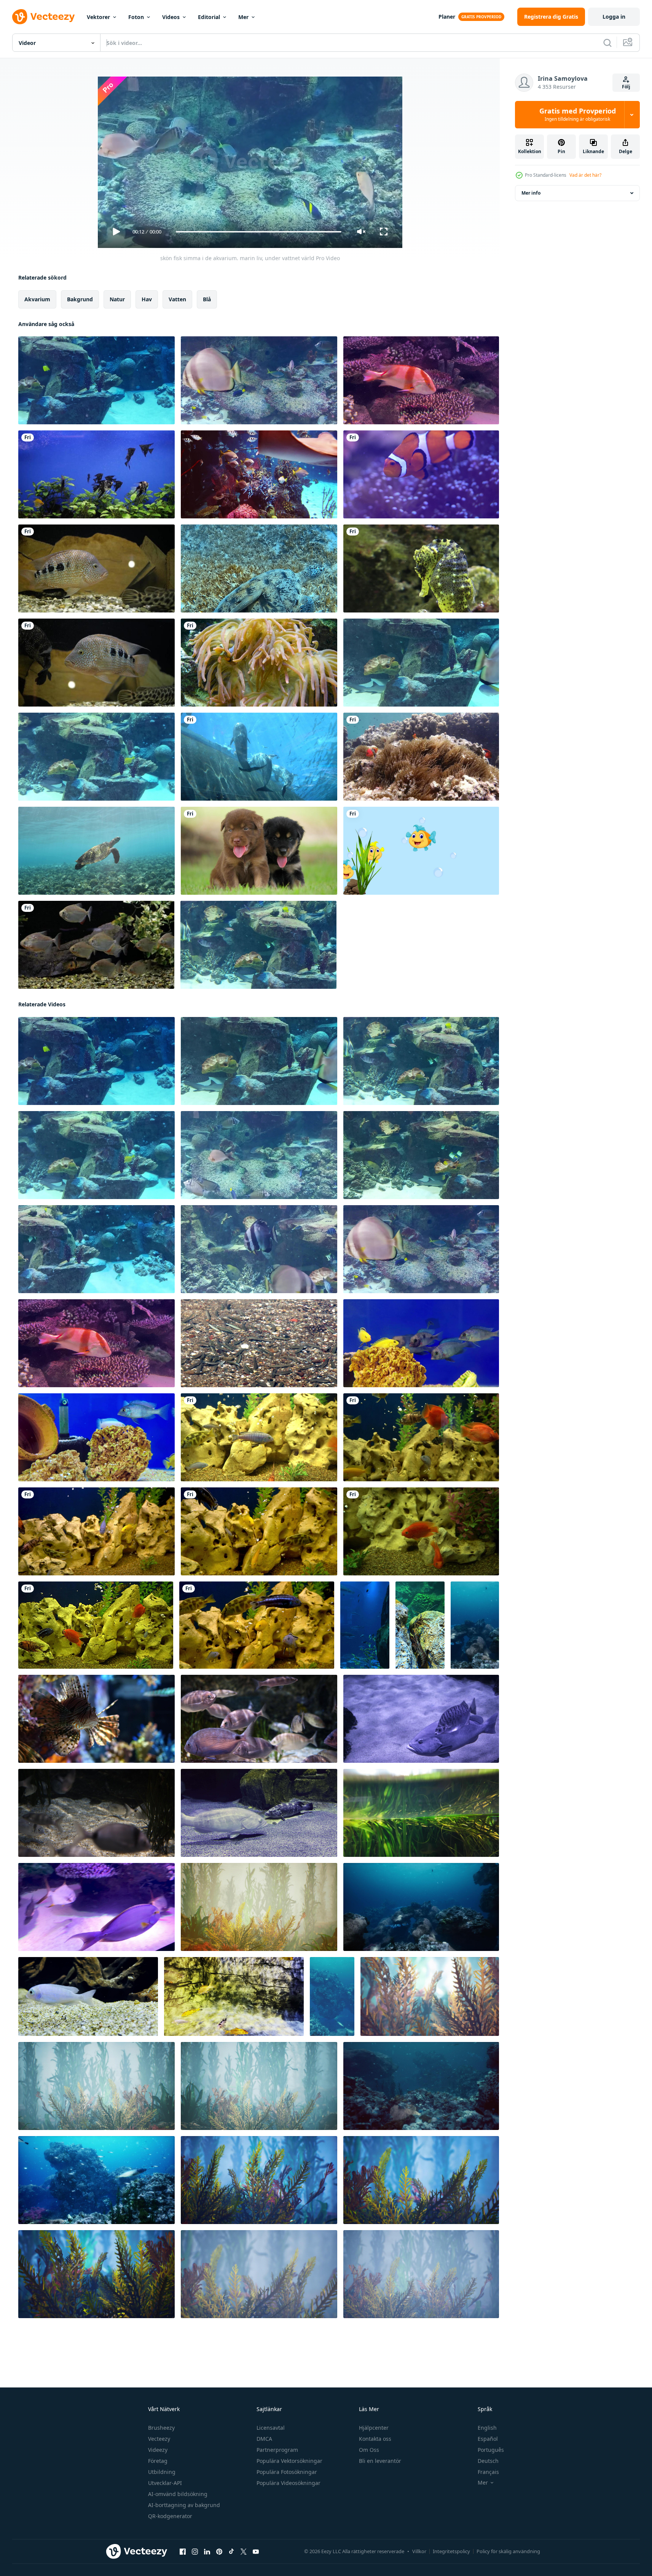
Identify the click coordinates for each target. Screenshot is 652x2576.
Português (491, 2450)
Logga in (614, 17)
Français (488, 2472)
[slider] (258, 232)
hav (147, 299)
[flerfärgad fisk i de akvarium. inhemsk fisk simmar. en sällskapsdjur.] (259, 1437)
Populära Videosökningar (289, 2483)
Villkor (419, 2551)
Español (488, 2439)
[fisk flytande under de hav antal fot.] (259, 1343)
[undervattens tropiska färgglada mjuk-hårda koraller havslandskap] (259, 1907)
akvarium (37, 299)
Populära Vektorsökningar (289, 2461)
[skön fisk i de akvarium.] (259, 474)
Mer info (531, 193)
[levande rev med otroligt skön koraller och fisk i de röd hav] (332, 1996)
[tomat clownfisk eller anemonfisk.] (421, 757)
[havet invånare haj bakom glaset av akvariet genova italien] (259, 757)
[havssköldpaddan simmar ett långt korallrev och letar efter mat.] (96, 851)
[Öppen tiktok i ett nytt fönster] (231, 2552)
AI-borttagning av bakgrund (184, 2505)
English (487, 2428)
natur (117, 299)
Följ (626, 87)
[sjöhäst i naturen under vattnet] (421, 568)
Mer (243, 17)
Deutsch (488, 2461)
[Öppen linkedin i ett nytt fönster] (207, 2552)
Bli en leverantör (380, 2461)
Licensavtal (271, 2428)
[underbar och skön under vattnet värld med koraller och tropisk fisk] (96, 2180)
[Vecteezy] (43, 17)
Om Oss (369, 2450)
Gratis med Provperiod (578, 115)
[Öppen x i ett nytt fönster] (244, 2552)
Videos (171, 17)
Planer (447, 17)
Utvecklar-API (165, 2483)
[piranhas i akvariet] (96, 945)
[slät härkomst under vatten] (421, 1813)
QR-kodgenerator (170, 2516)
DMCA (264, 2439)
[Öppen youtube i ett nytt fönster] (256, 2552)
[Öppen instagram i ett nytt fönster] (195, 2552)
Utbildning (162, 2472)
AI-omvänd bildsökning (178, 2494)
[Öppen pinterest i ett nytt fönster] (219, 2552)
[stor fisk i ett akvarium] (96, 568)
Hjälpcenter (374, 2428)
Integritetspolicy (451, 2551)
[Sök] (607, 43)
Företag (158, 2461)
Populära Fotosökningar (287, 2472)
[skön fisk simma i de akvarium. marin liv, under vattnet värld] (96, 380)
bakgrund (80, 299)
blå (207, 299)
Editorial (209, 17)
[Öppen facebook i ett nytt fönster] (183, 2552)
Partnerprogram (277, 2450)
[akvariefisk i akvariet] (96, 474)
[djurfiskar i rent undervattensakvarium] (96, 1719)
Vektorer (98, 17)
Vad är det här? (585, 175)
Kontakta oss (375, 2439)
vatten (177, 299)
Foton (136, 17)
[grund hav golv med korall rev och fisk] (475, 1625)
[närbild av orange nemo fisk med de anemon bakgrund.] (421, 474)
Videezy (158, 2450)
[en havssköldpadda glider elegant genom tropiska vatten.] (259, 568)
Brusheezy (161, 2428)
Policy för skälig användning (508, 2551)
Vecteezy (159, 2439)
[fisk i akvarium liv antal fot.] (421, 1343)
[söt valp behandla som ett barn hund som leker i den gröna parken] (259, 851)
